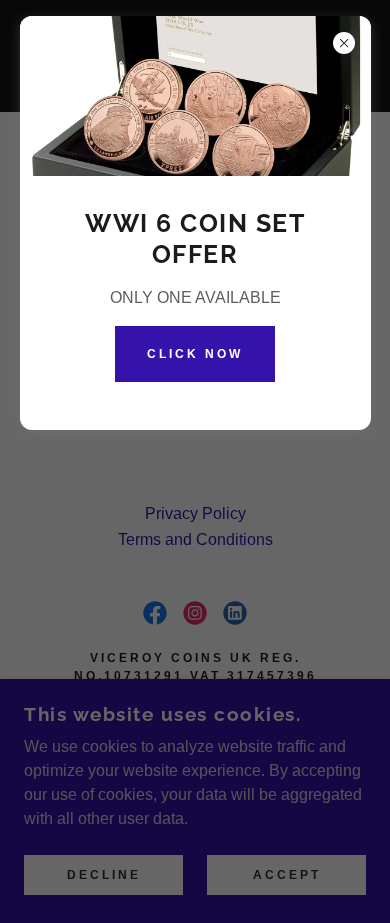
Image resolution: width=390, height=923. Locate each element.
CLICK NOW (195, 354)
